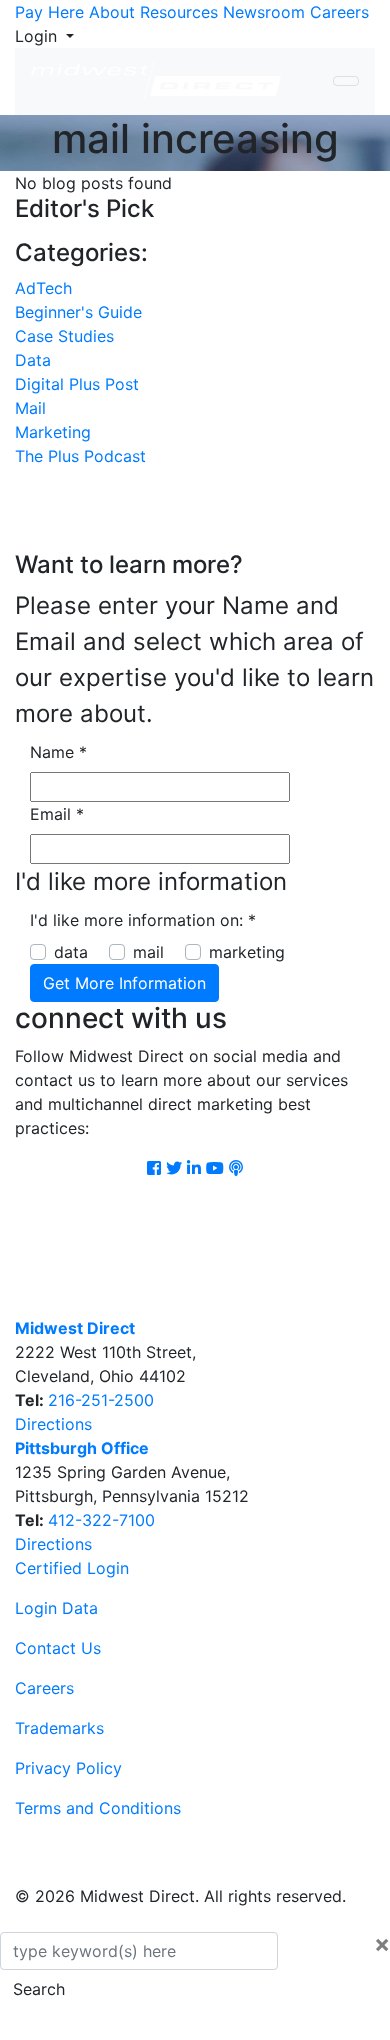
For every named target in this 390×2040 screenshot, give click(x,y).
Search (39, 1989)
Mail (30, 408)
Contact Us (58, 1648)
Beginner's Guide (78, 312)
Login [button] (38, 36)
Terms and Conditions (98, 1808)
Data (33, 360)
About (112, 12)
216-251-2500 (101, 1400)
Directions (53, 1424)
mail (148, 952)
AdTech (43, 288)
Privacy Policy (68, 1768)
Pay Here (49, 12)
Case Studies (64, 336)
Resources (179, 12)
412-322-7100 (101, 1520)
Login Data (56, 1608)
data (71, 952)
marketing (247, 952)
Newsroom (264, 12)
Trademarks (59, 1728)
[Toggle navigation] (346, 81)
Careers (339, 12)
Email (57, 814)
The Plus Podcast (80, 456)
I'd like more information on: (143, 920)
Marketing (53, 432)
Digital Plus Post (77, 384)
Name (58, 752)
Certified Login (72, 1568)
